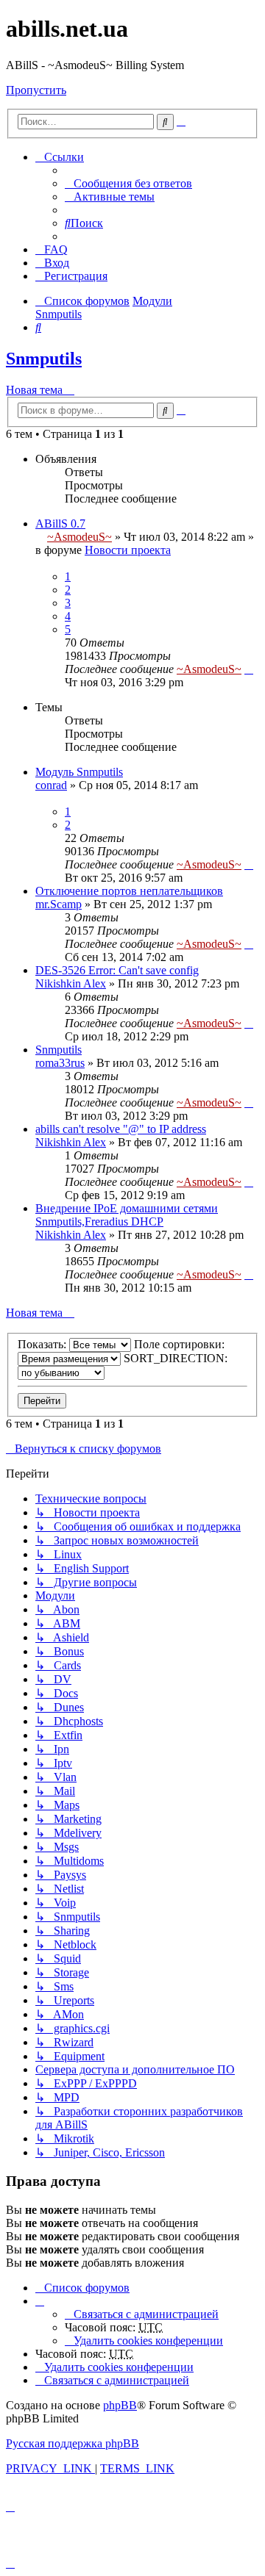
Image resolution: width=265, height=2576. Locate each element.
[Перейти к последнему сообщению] (249, 669)
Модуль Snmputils (79, 772)
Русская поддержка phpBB (73, 2443)
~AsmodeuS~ (79, 537)
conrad (51, 785)
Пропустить (36, 90)
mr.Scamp (59, 904)
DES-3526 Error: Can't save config (117, 970)
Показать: (43, 1344)
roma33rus (60, 1063)
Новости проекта (128, 550)
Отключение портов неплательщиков (129, 891)
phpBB (120, 2405)
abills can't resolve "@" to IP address (121, 1129)
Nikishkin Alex (71, 983)
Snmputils (44, 359)
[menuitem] (128, 183)
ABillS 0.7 (60, 524)
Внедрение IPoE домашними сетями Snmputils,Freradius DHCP (127, 1215)
